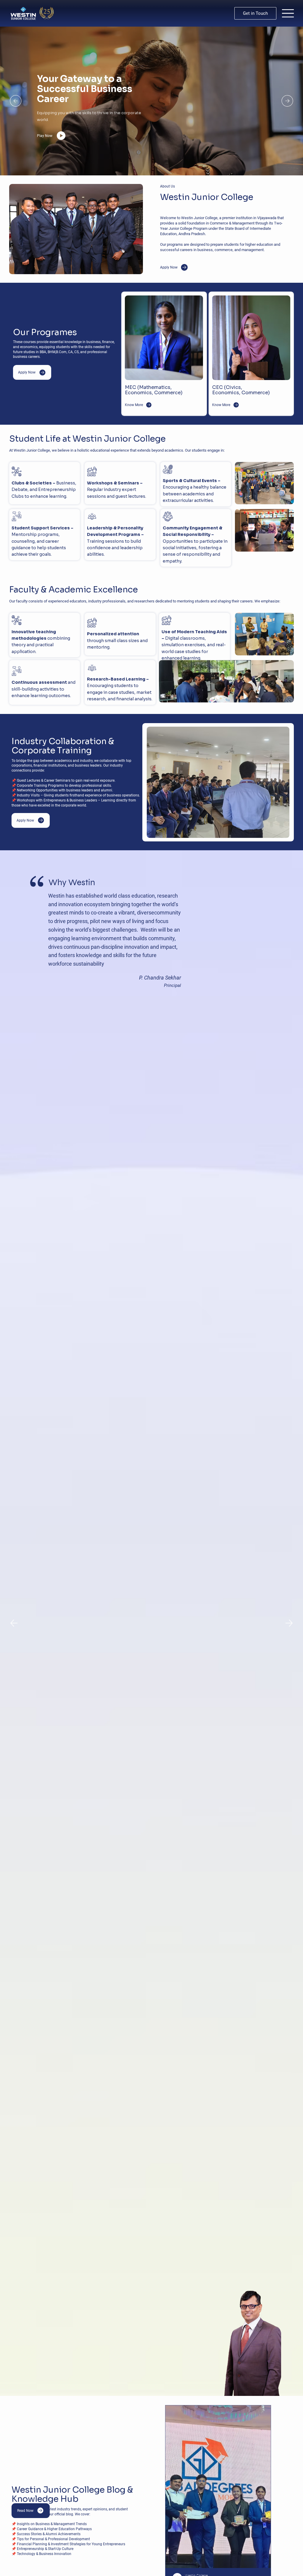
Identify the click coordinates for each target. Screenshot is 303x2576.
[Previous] (16, 101)
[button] (255, 13)
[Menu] (288, 13)
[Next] (287, 101)
